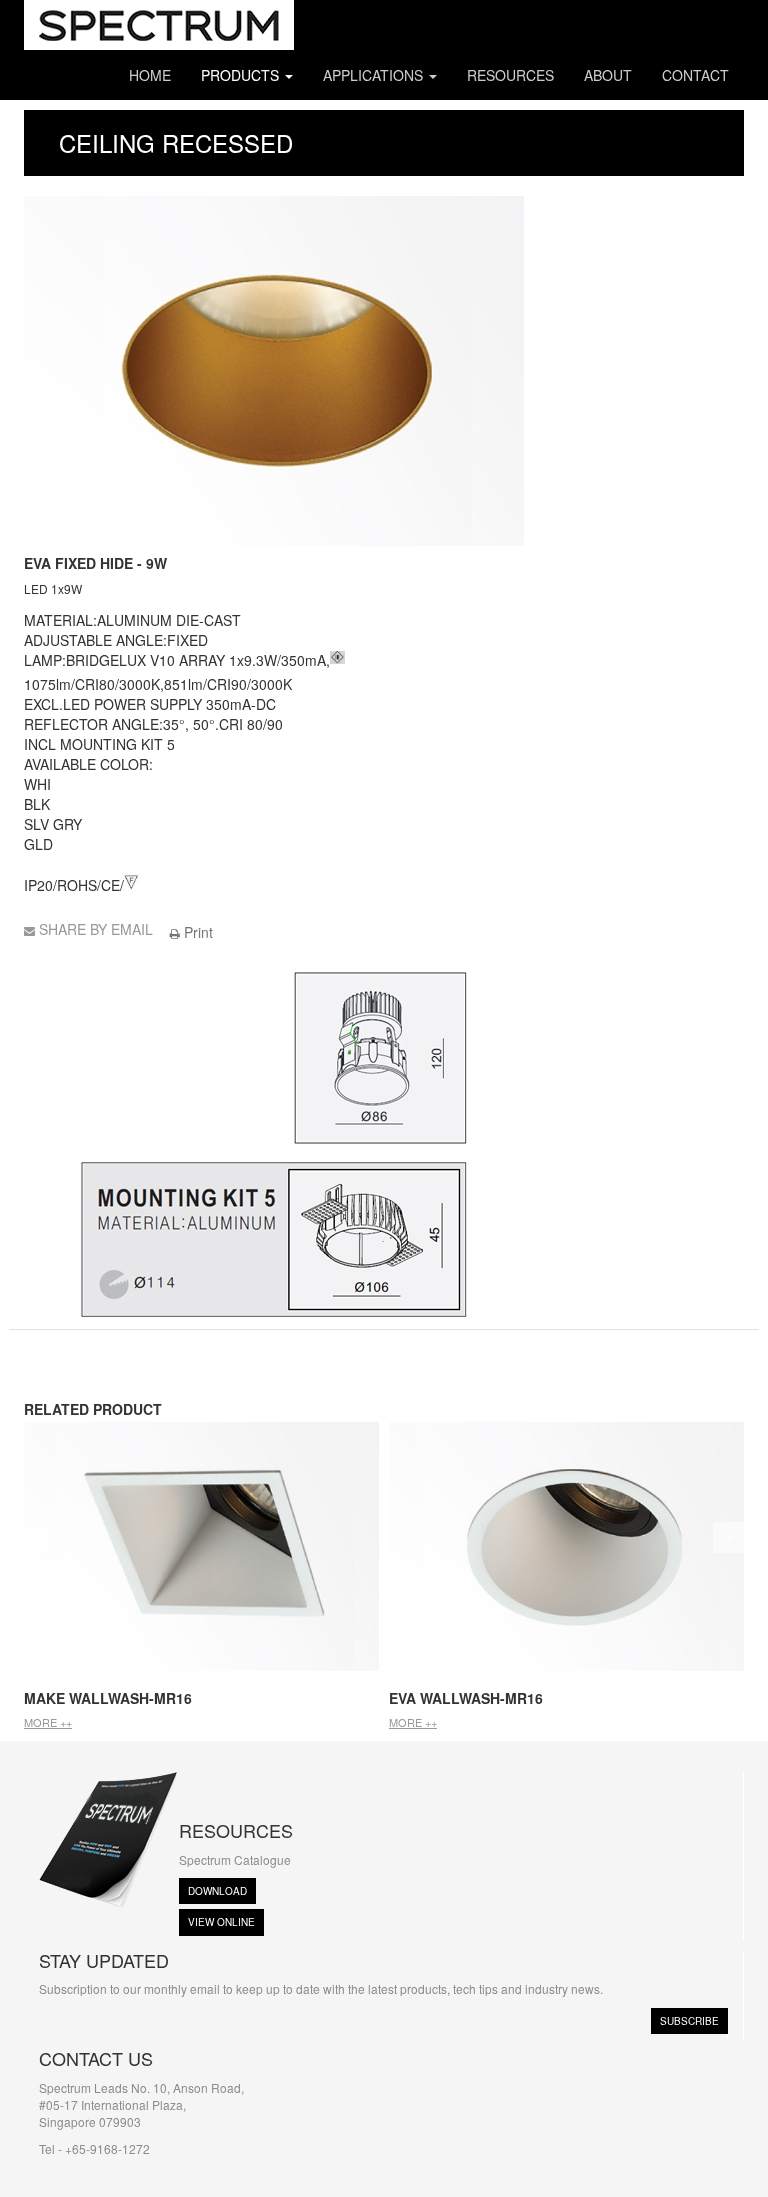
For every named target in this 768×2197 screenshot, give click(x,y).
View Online (221, 1922)
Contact (695, 75)
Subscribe (689, 2021)
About (608, 75)
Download (217, 1891)
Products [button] (242, 75)
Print (196, 932)
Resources (510, 75)
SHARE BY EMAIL (96, 929)
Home (150, 75)
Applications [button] (375, 75)
